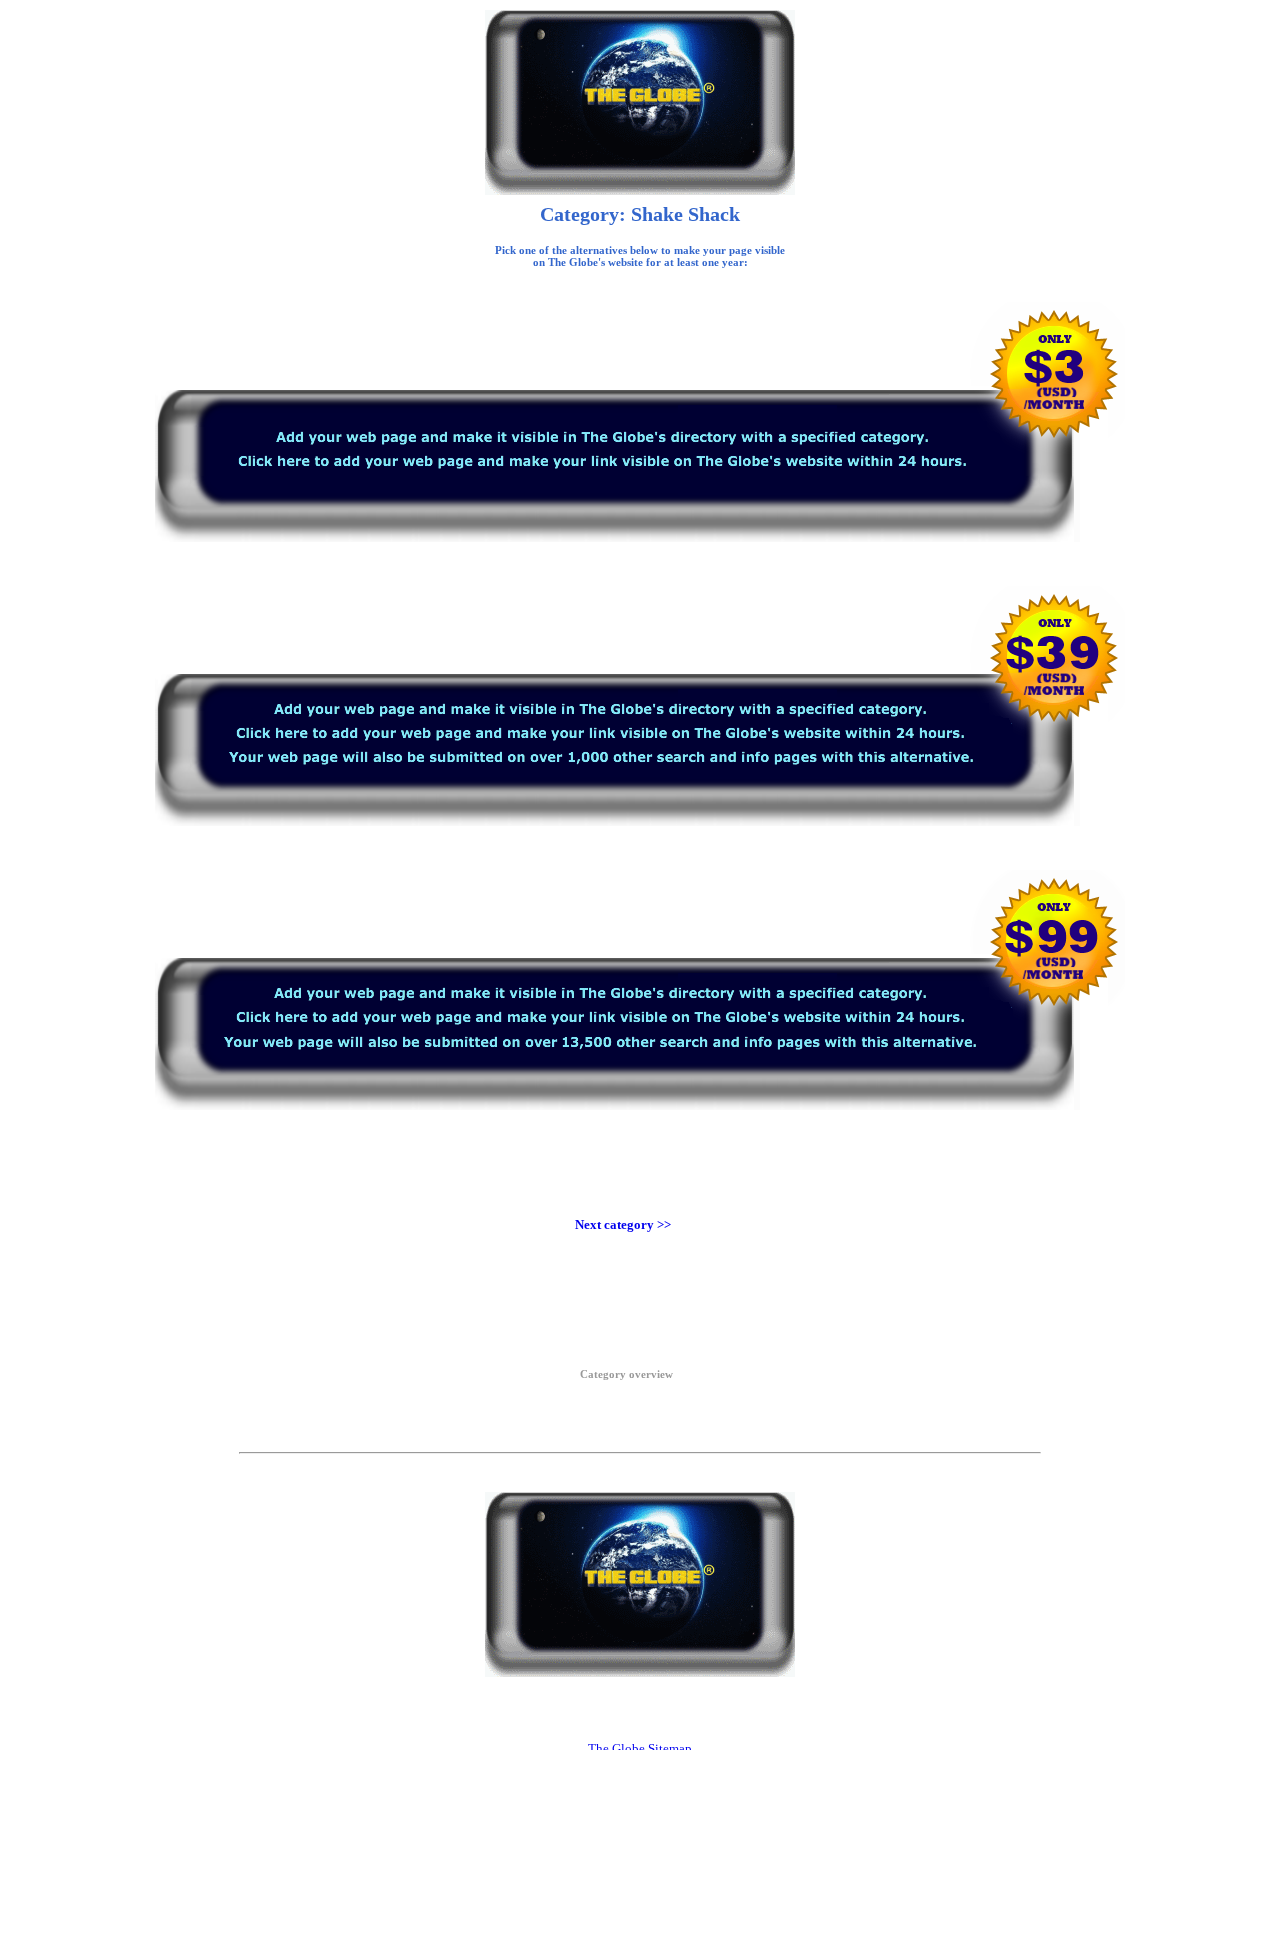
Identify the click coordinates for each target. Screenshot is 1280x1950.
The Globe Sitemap (640, 1748)
